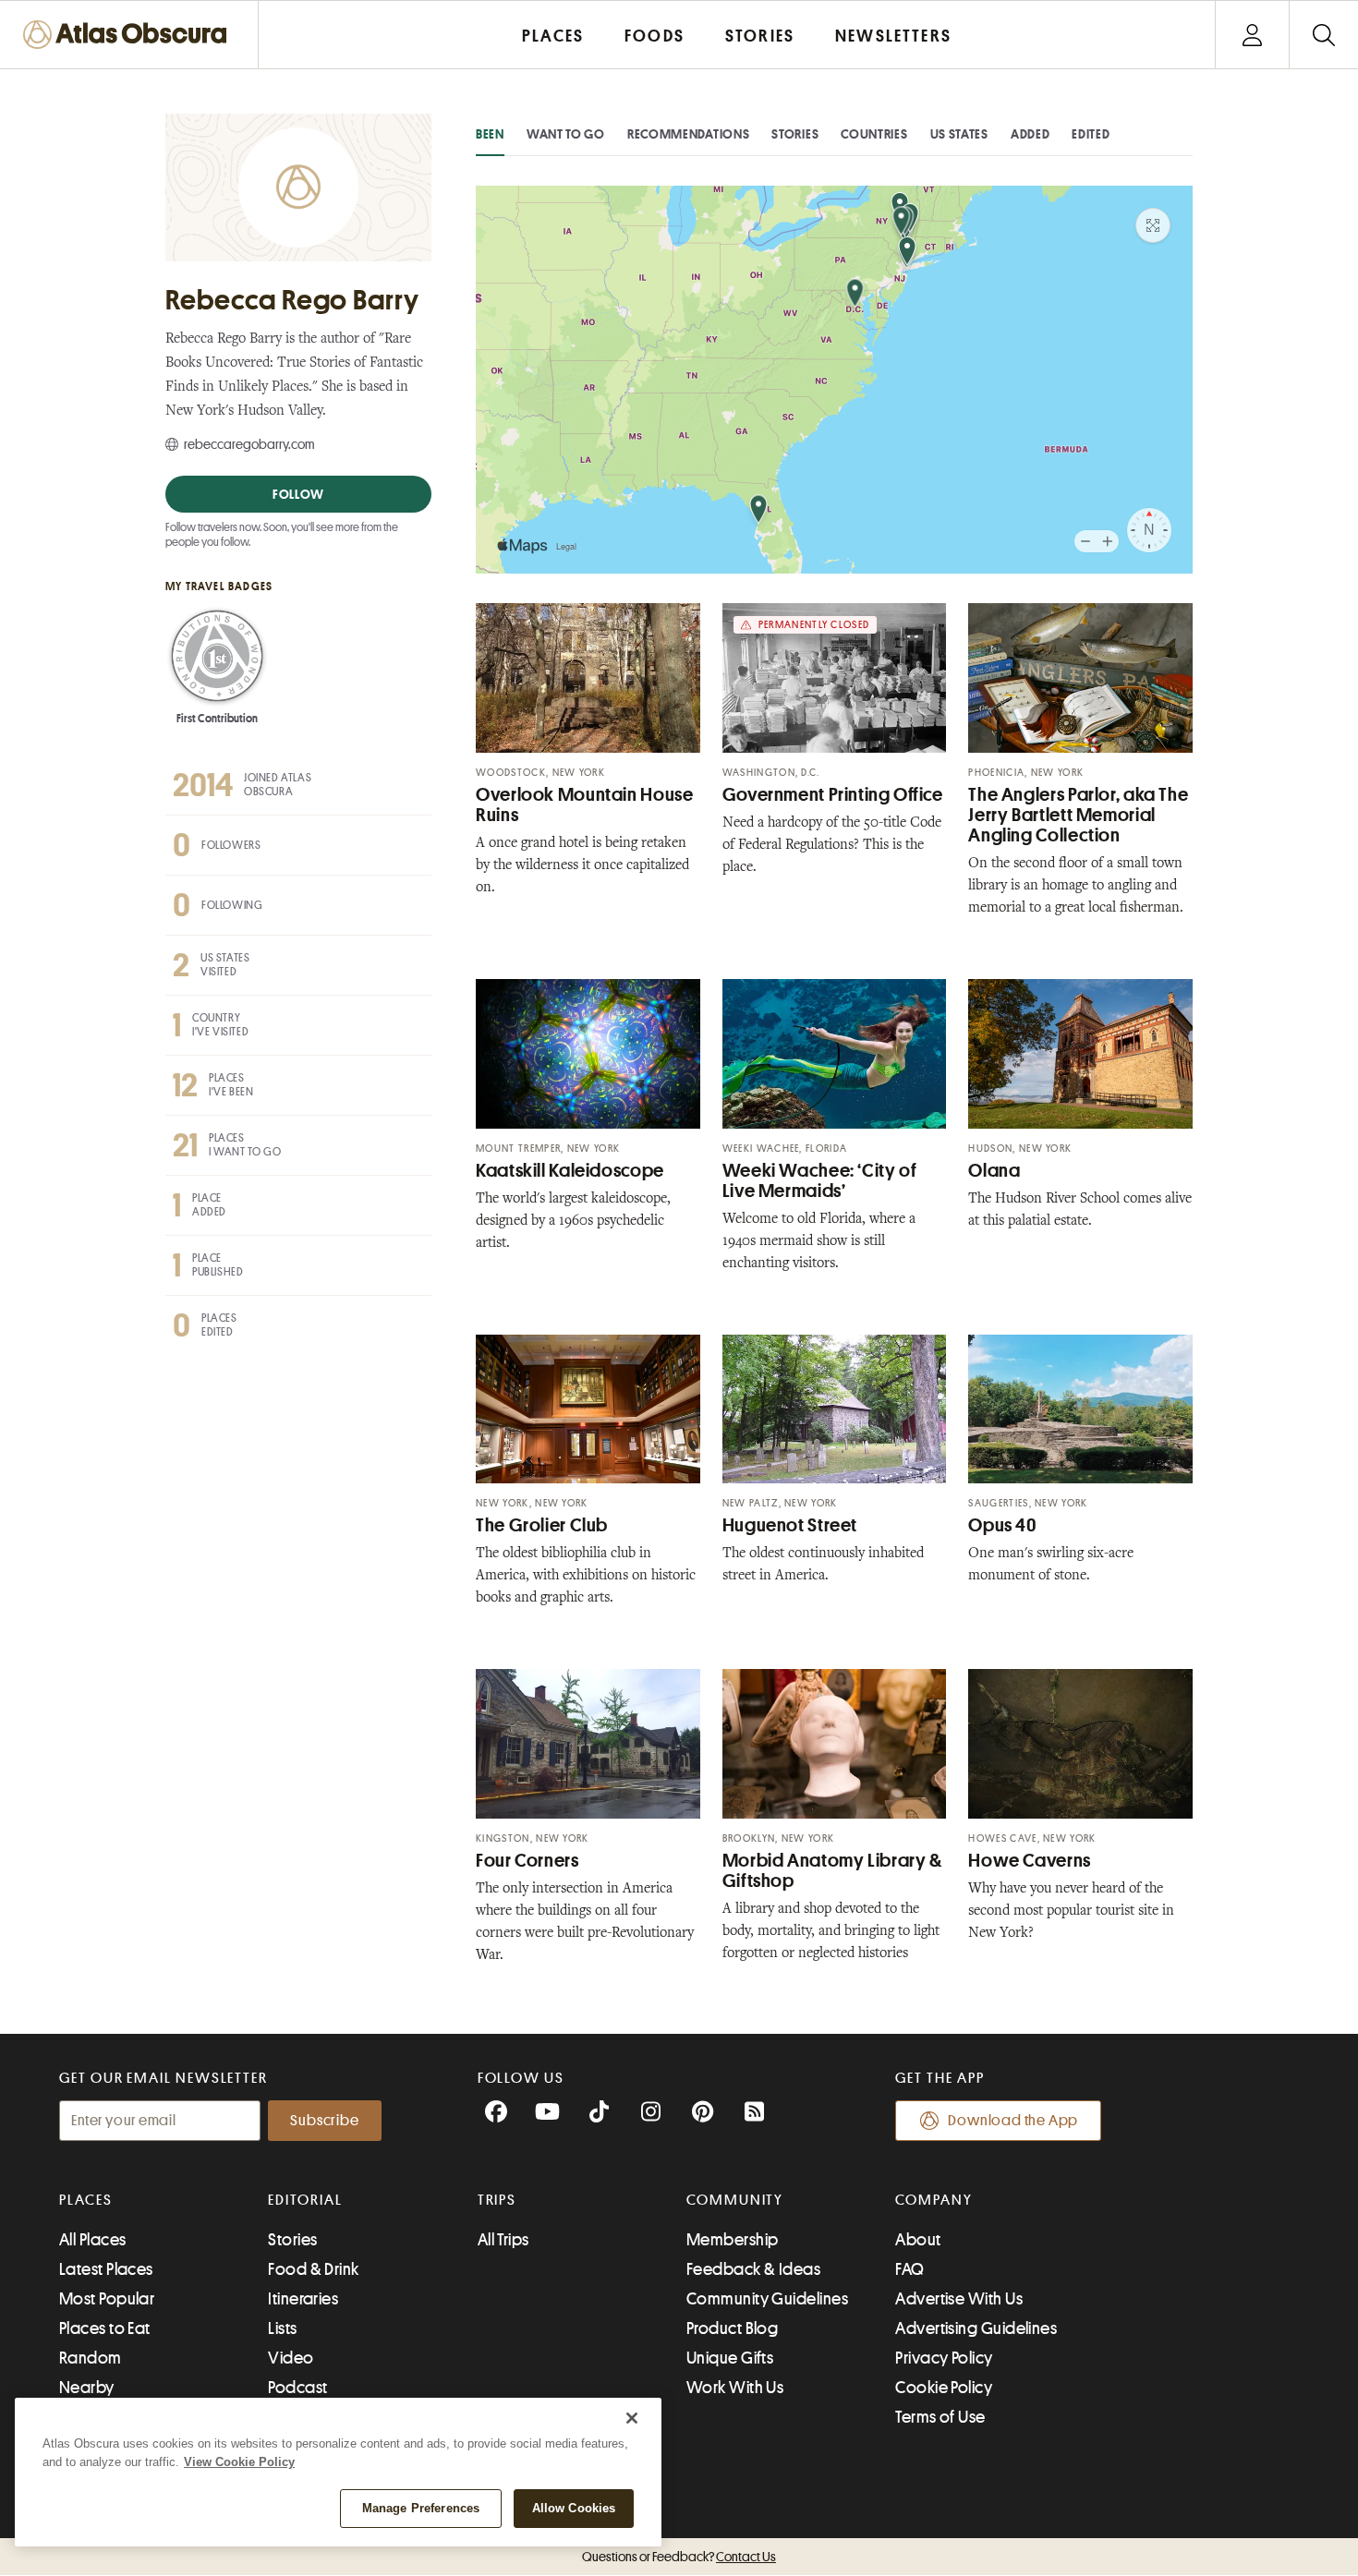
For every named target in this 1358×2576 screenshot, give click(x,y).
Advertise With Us (959, 2299)
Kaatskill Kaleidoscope (570, 1171)
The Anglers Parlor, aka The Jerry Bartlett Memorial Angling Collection (1078, 815)
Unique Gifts (730, 2358)
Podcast (297, 2388)
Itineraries (303, 2299)
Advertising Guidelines (976, 2328)
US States (959, 134)
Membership (733, 2240)
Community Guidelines (767, 2299)
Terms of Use (940, 2417)
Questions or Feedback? (679, 2557)
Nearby (87, 2388)
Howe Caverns (1030, 1861)
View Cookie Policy (239, 2462)
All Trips (503, 2240)
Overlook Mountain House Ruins (585, 805)
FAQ (909, 2269)
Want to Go (566, 134)
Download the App (1013, 2121)
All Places (93, 2240)
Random (91, 2358)
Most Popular (107, 2299)
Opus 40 (1002, 1525)
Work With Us (735, 2388)
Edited (1091, 134)
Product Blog (732, 2328)
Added (1031, 134)
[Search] (1323, 35)
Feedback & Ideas (753, 2269)
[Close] (632, 2418)
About (918, 2240)
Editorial (305, 2200)
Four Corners (527, 1861)
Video (291, 2358)
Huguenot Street (790, 1525)
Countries (874, 134)
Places (86, 2200)
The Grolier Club (542, 1525)
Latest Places (106, 2269)
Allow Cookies (574, 2508)
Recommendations (689, 134)
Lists (282, 2328)
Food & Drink (313, 2269)
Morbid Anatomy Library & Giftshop (832, 1871)
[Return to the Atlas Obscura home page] (129, 35)
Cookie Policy (944, 2388)
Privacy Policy (944, 2358)
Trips (497, 2200)
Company (934, 2200)
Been (490, 134)
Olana (994, 1171)
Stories (795, 134)
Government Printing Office (833, 795)
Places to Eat (105, 2328)
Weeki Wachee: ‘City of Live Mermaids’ (820, 1181)
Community (735, 2200)
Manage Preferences (421, 2508)
